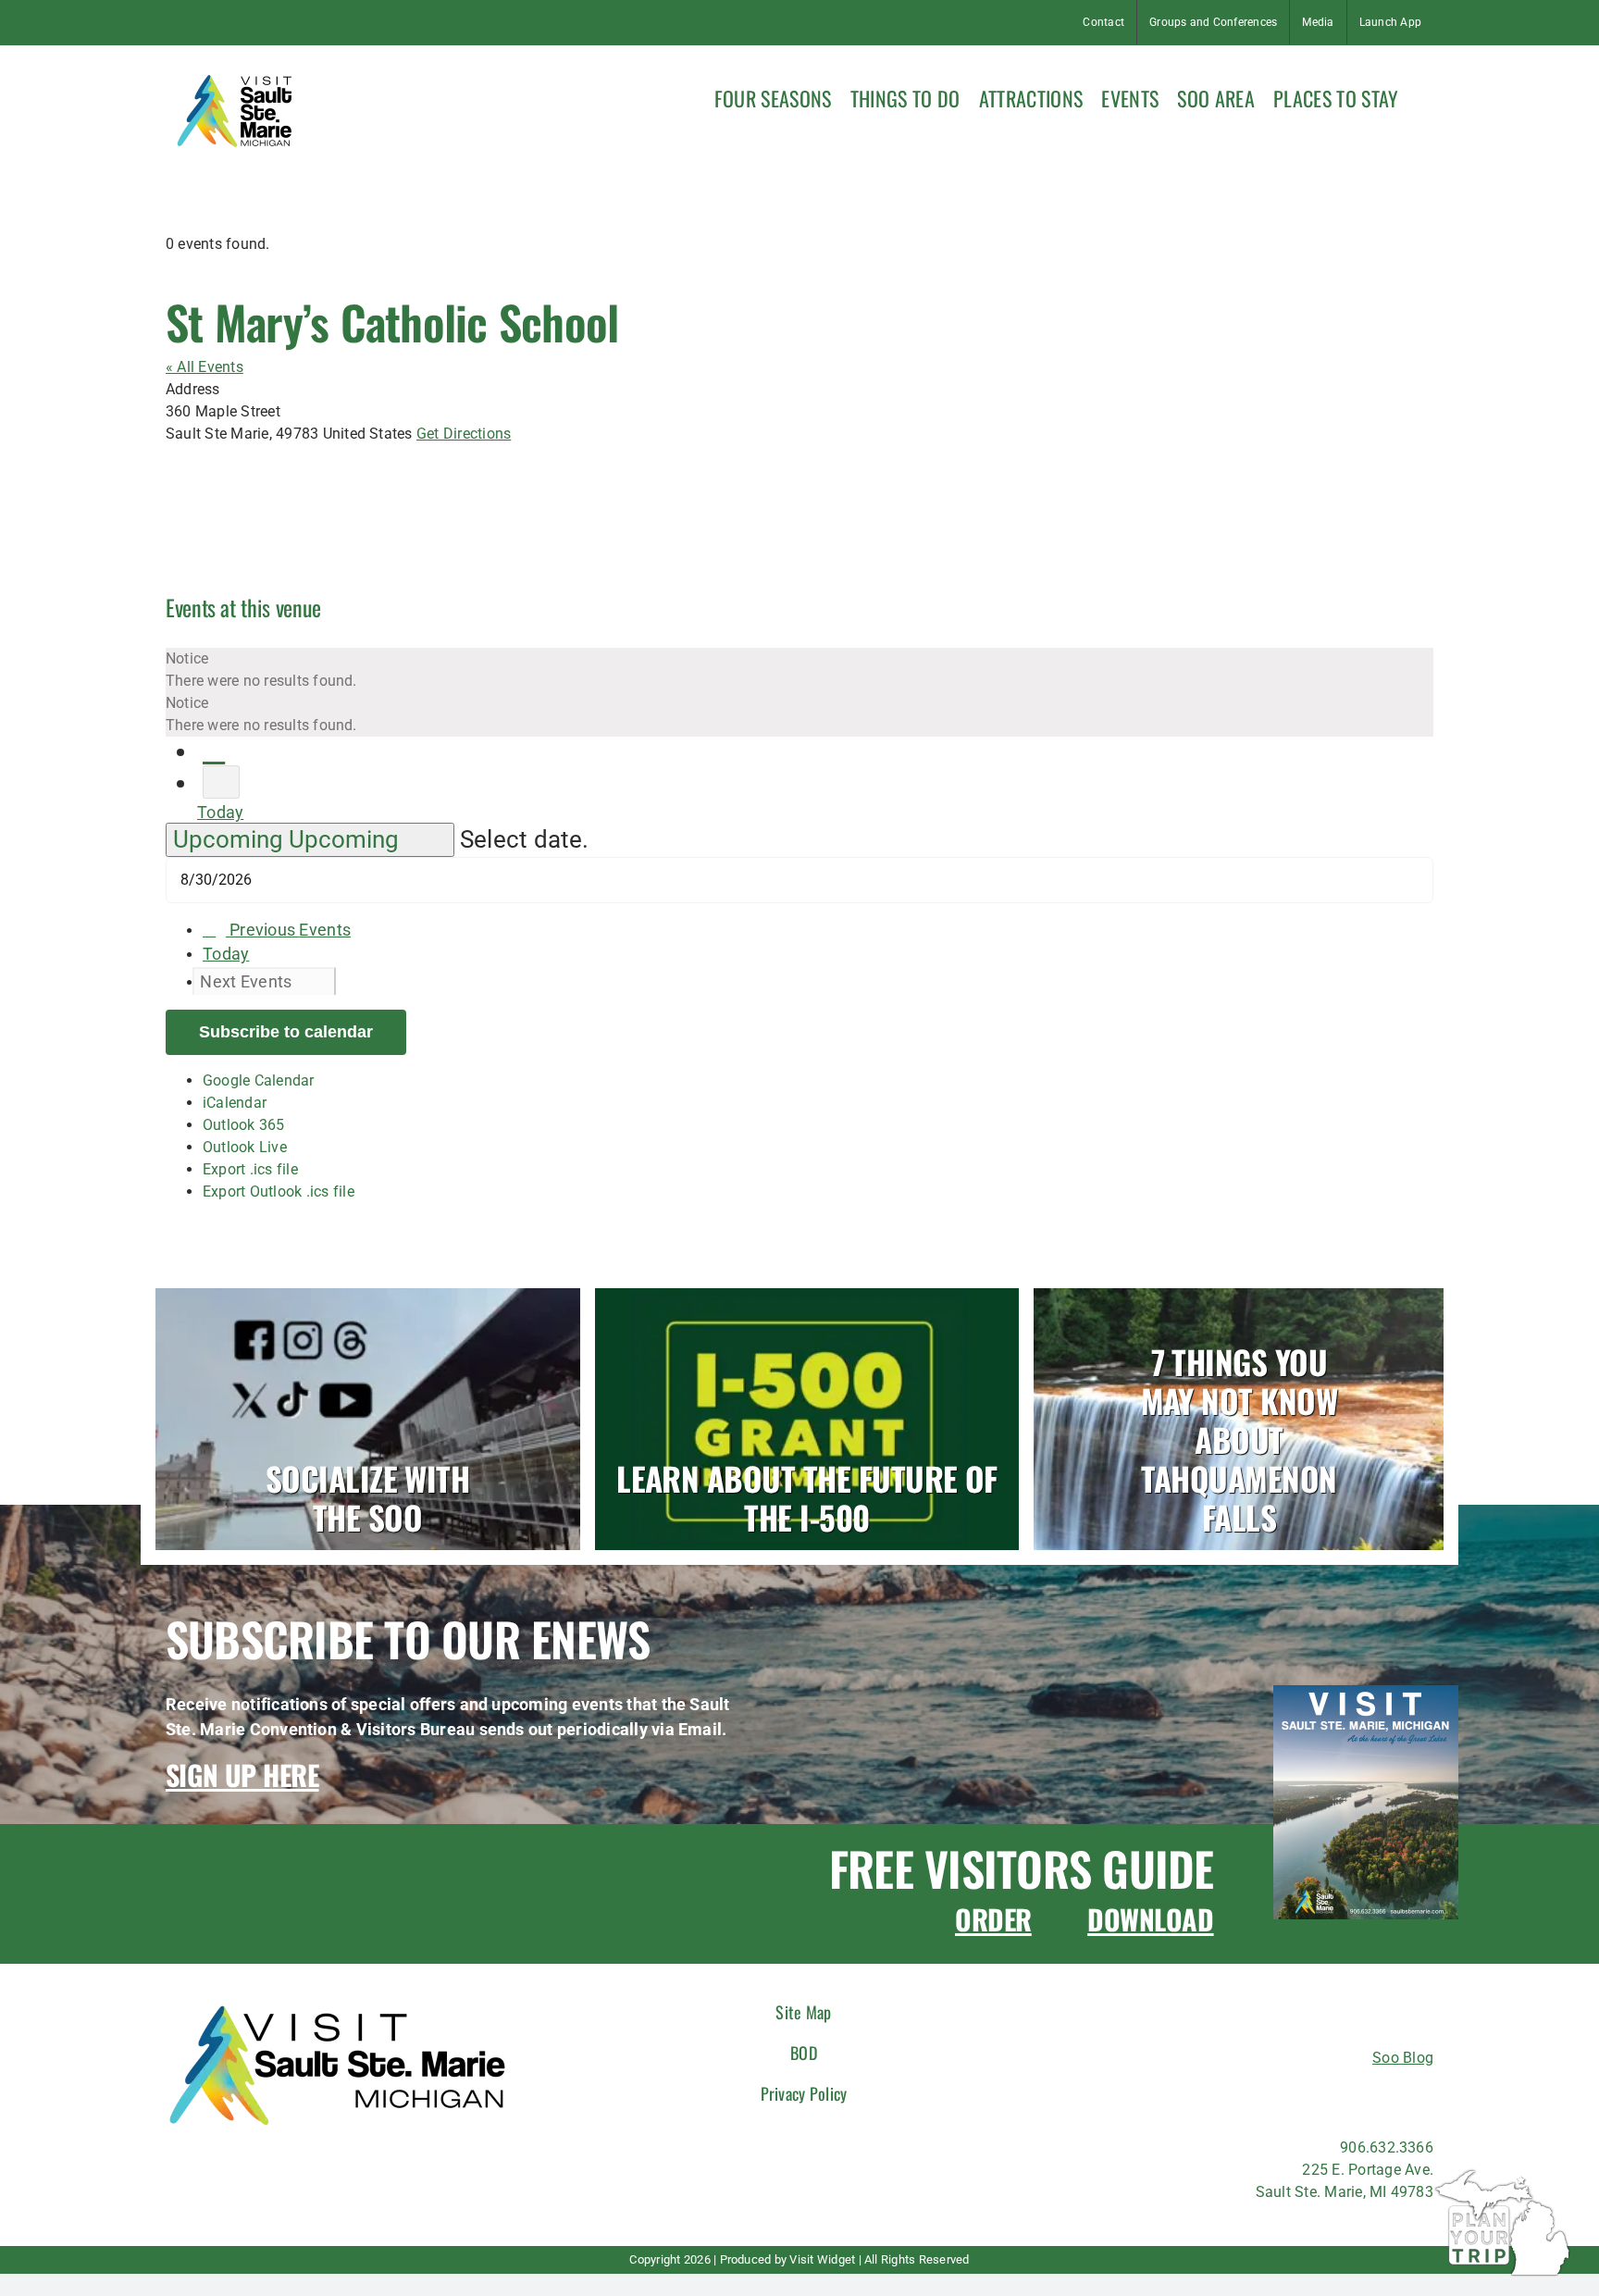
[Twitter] (1341, 2097)
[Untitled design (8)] (1366, 1692)
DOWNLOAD (1150, 1919)
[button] (1425, 96)
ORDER (993, 1919)
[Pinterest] (1376, 2097)
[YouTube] (1409, 2097)
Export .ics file (250, 1169)
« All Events (205, 367)
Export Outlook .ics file (279, 1191)
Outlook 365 (244, 1125)
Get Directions (464, 434)
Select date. (525, 839)
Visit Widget (822, 2259)
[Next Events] (221, 782)
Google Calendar (259, 1080)
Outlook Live (245, 1147)
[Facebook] (1240, 2097)
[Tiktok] (1308, 2097)
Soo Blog (1403, 2058)
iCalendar (235, 1103)
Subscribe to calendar (286, 1032)
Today (220, 812)
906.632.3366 (1387, 2147)
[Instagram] (1274, 2097)
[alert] (799, 670)
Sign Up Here (242, 1775)
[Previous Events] (214, 751)
